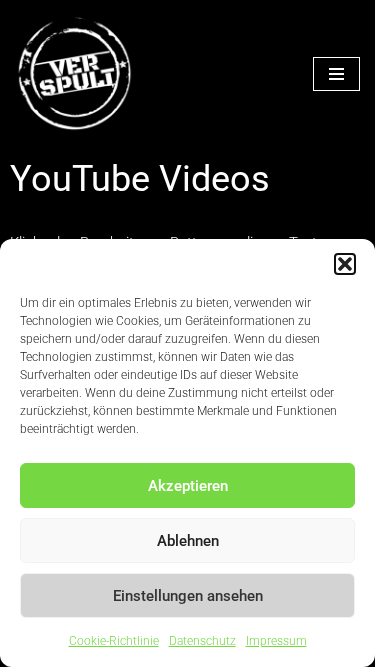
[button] (345, 264)
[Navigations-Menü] (336, 74)
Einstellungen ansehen (188, 596)
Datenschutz (202, 641)
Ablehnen (188, 541)
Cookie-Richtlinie (114, 641)
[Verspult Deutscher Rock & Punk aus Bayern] (75, 74)
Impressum (276, 641)
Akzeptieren (188, 486)
